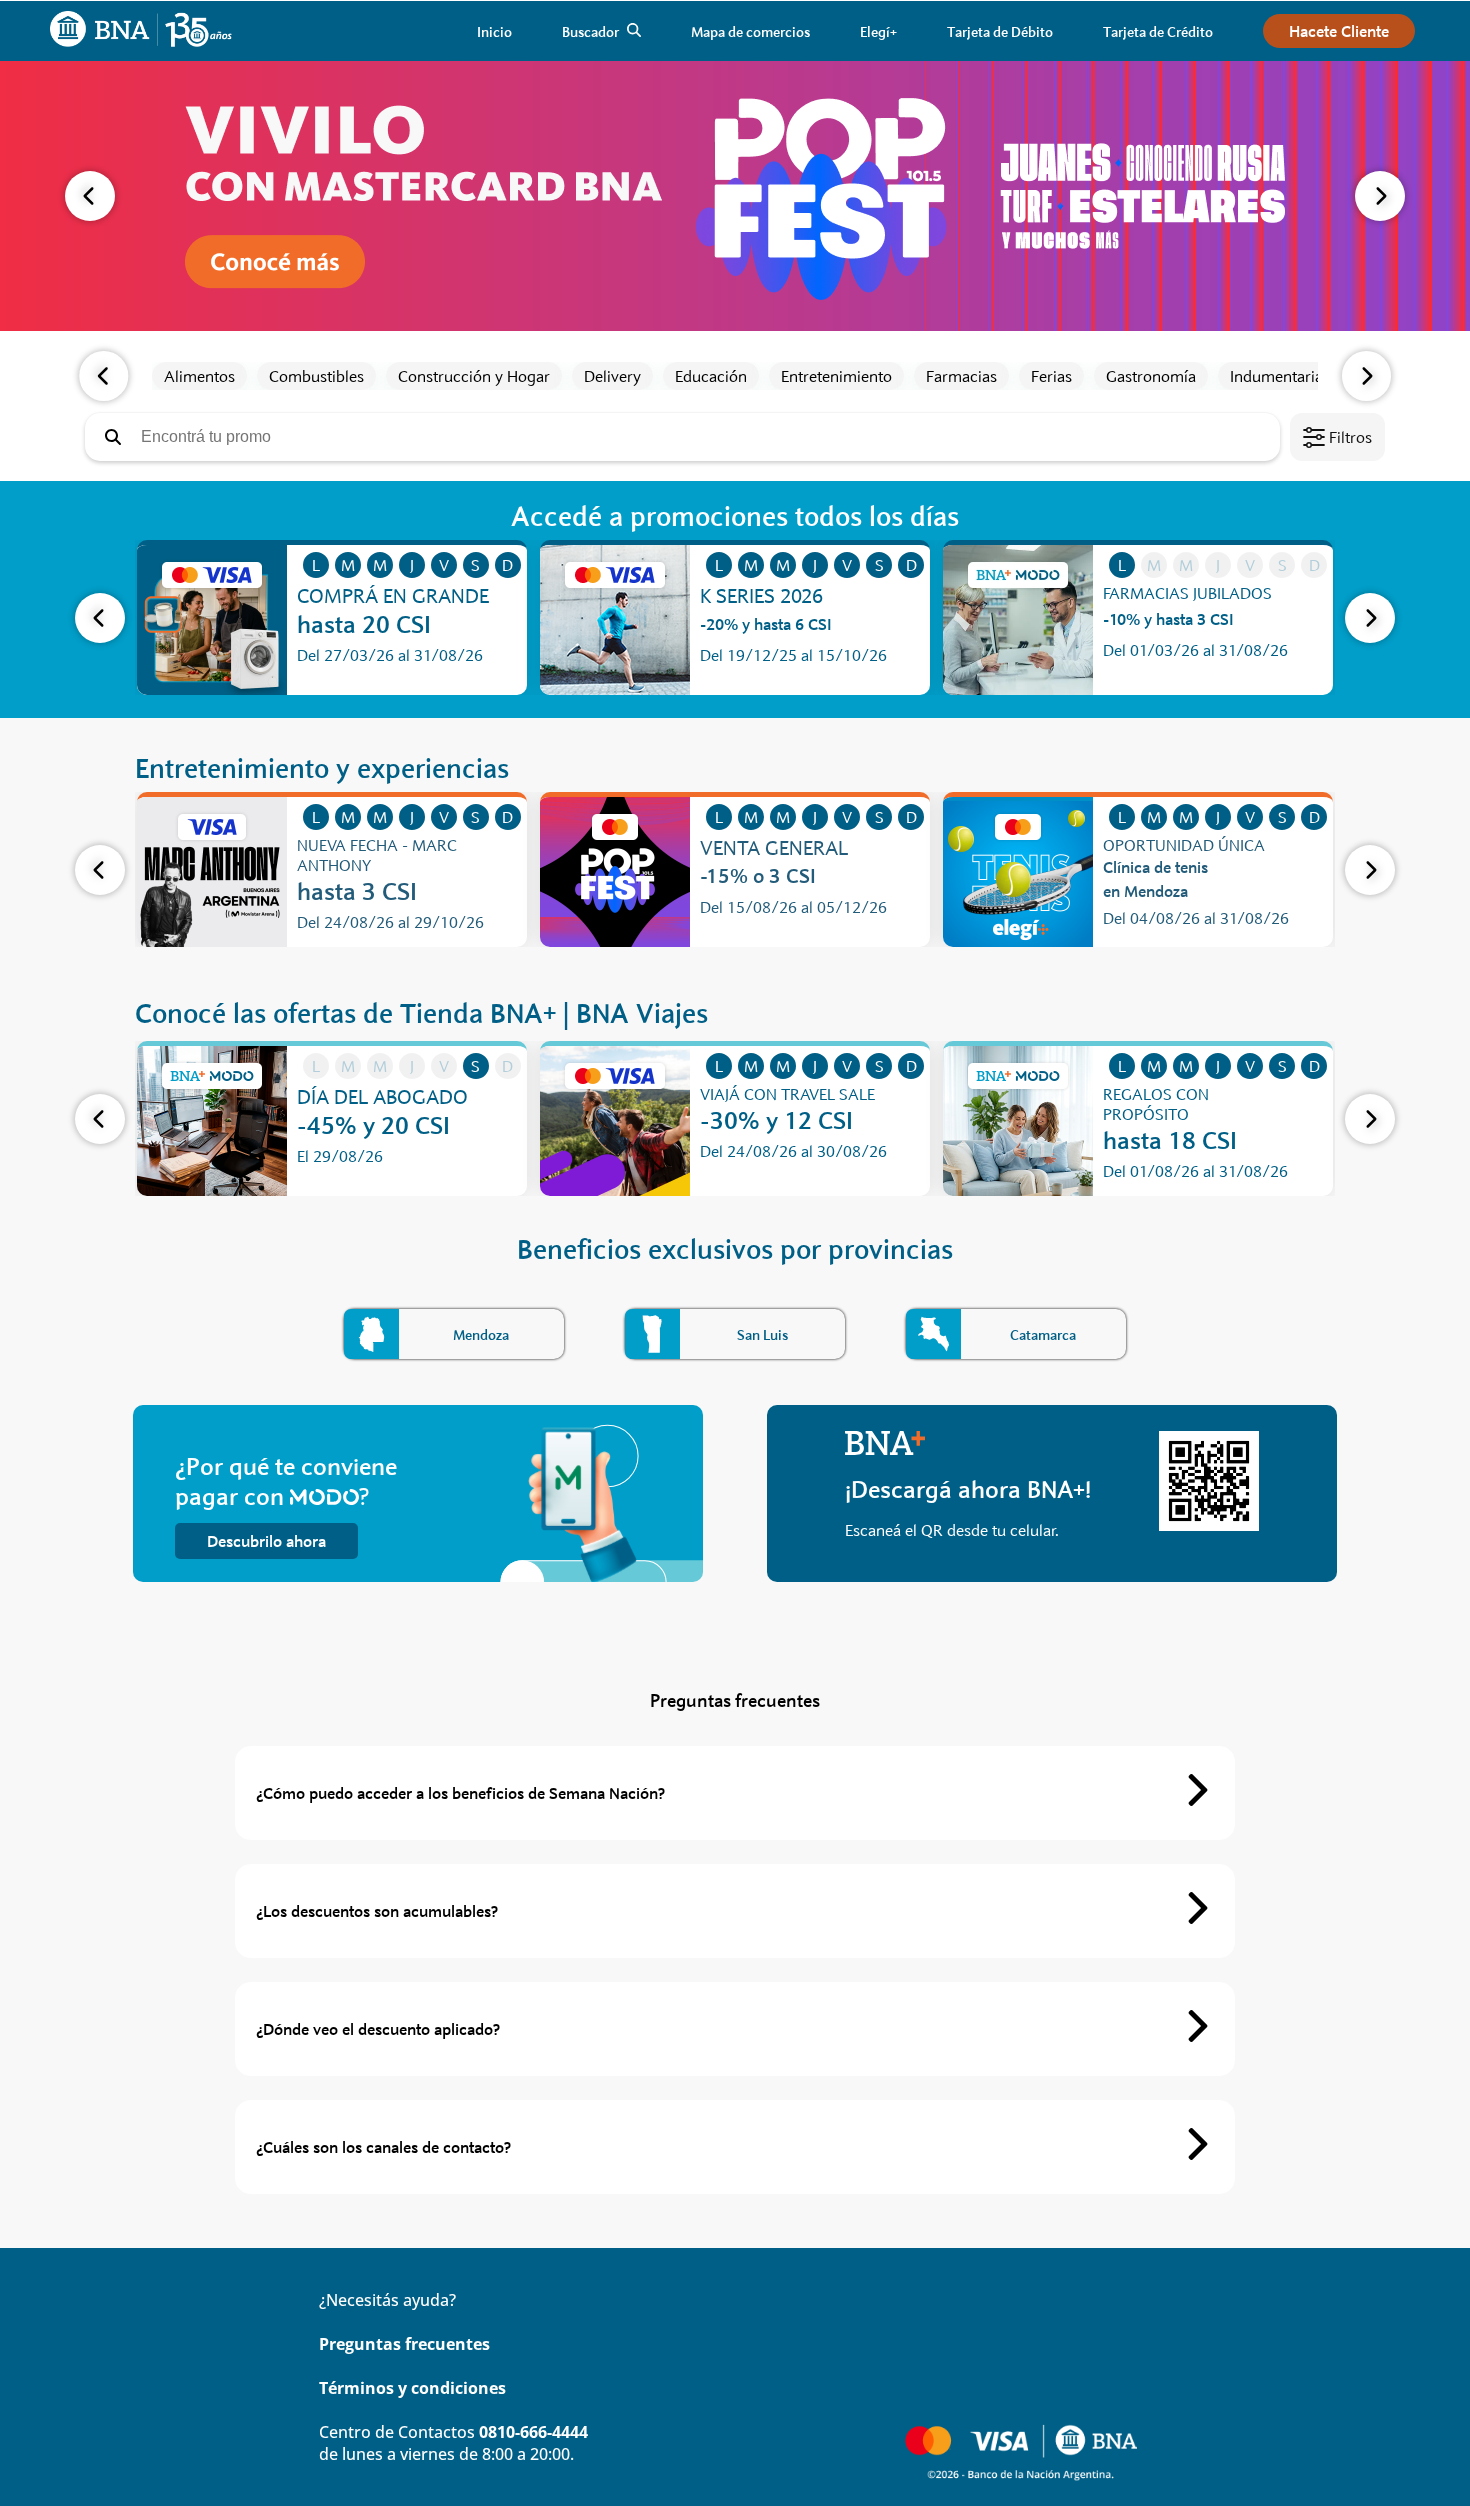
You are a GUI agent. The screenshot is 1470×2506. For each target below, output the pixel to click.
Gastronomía (1151, 376)
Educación (711, 376)
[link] (494, 31)
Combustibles (316, 376)
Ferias (1051, 376)
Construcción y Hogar (474, 376)
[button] (90, 196)
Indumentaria (1276, 376)
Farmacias (961, 376)
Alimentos (199, 376)
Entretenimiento (836, 376)
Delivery (612, 376)
